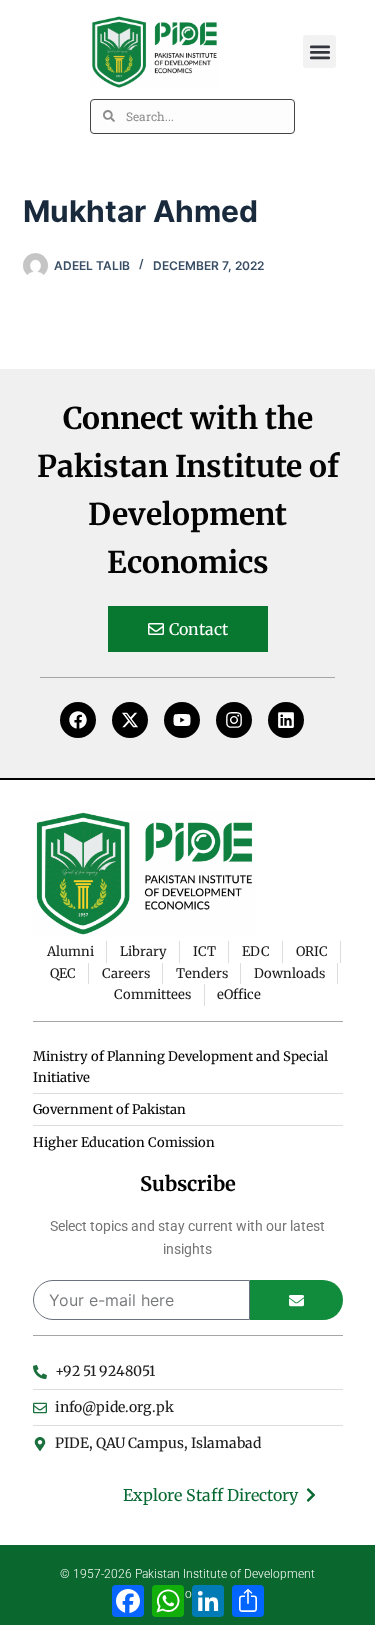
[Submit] (296, 1300)
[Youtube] (182, 720)
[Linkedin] (286, 720)
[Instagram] (234, 720)
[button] (319, 51)
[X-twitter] (130, 720)
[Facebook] (78, 720)
